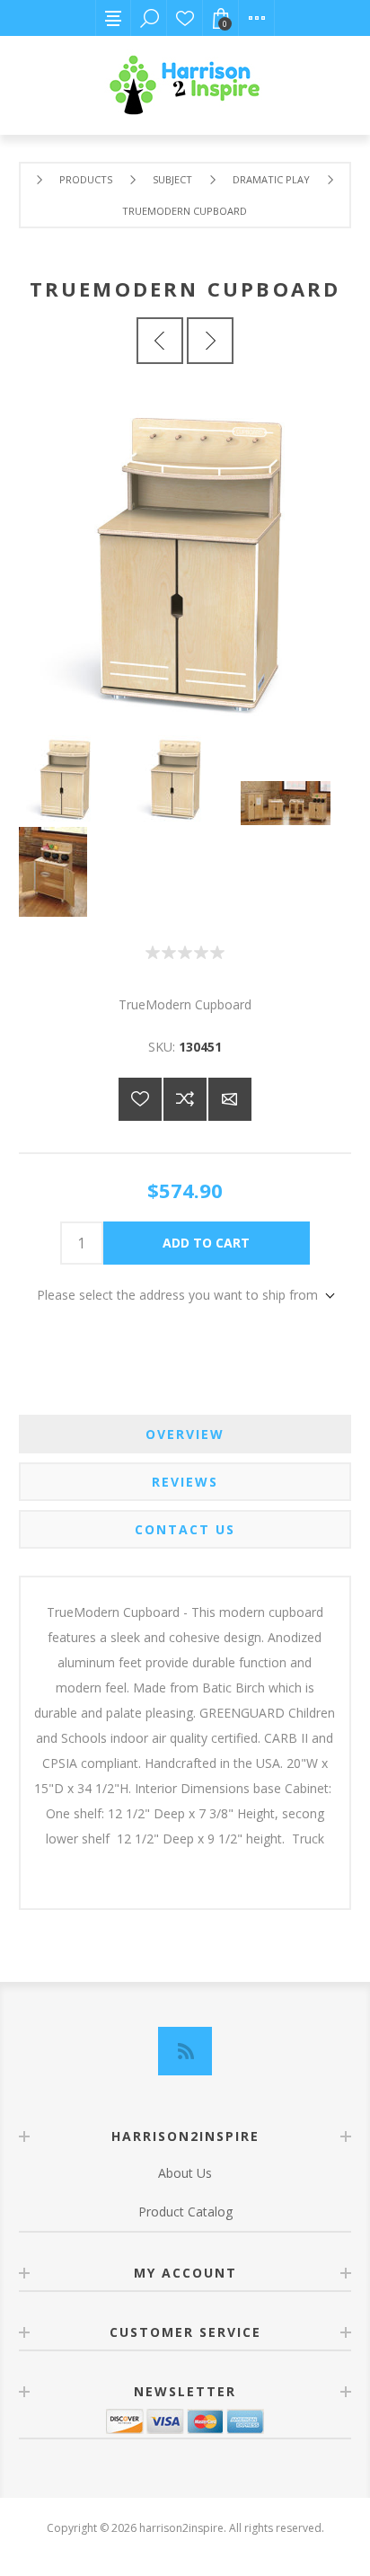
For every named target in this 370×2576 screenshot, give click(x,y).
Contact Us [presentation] (185, 1529)
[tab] (185, 1434)
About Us (185, 2173)
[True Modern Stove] (160, 341)
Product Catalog (185, 2212)
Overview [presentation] (185, 1434)
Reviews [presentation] (185, 1482)
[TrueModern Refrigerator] (210, 341)
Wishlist (185, 18)
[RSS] (185, 2051)
